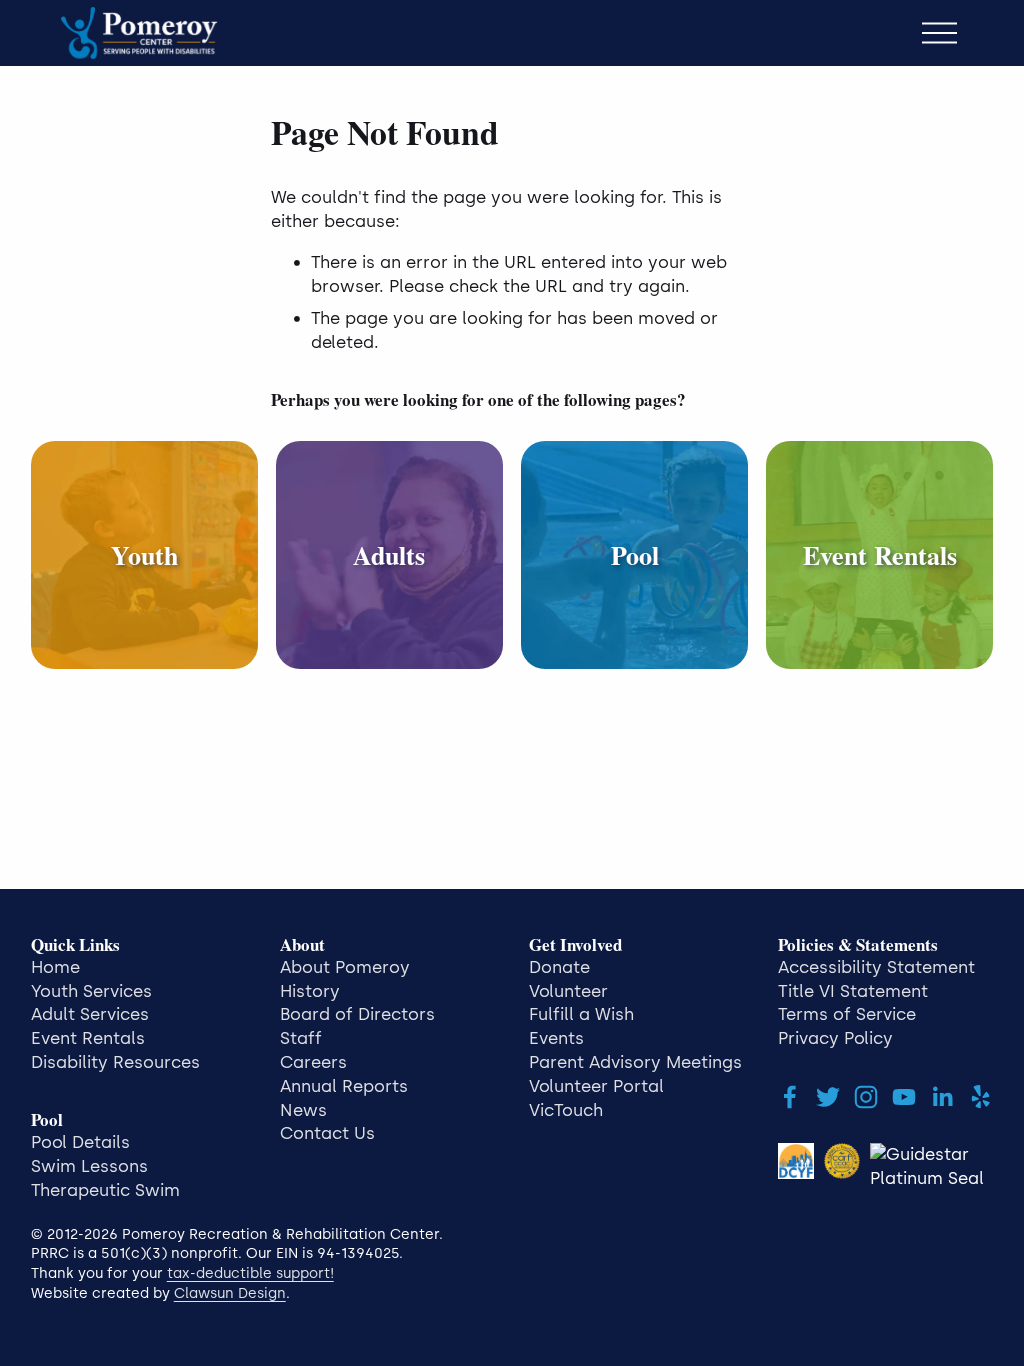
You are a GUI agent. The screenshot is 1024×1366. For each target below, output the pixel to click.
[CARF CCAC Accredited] (842, 1167)
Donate (559, 967)
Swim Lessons (89, 1166)
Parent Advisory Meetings (635, 1062)
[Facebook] (790, 1097)
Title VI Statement (853, 991)
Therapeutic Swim (105, 1190)
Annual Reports (344, 1086)
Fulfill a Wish (581, 1014)
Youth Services (91, 991)
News (303, 1110)
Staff (301, 1038)
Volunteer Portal (596, 1086)
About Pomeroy (345, 967)
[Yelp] (980, 1097)
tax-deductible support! (250, 1273)
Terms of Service (847, 1014)
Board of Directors (357, 1014)
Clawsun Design (230, 1293)
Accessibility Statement (876, 967)
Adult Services (90, 1014)
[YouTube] (904, 1097)
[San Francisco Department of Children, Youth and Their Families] (796, 1167)
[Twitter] (828, 1097)
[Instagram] (866, 1097)
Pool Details (80, 1142)
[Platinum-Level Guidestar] (931, 1167)
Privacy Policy (835, 1038)
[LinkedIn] (942, 1097)
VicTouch (566, 1110)
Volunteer (568, 991)
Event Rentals (88, 1038)
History (310, 991)
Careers (313, 1062)
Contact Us (327, 1133)
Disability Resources (115, 1062)
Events (556, 1038)
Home (55, 967)
